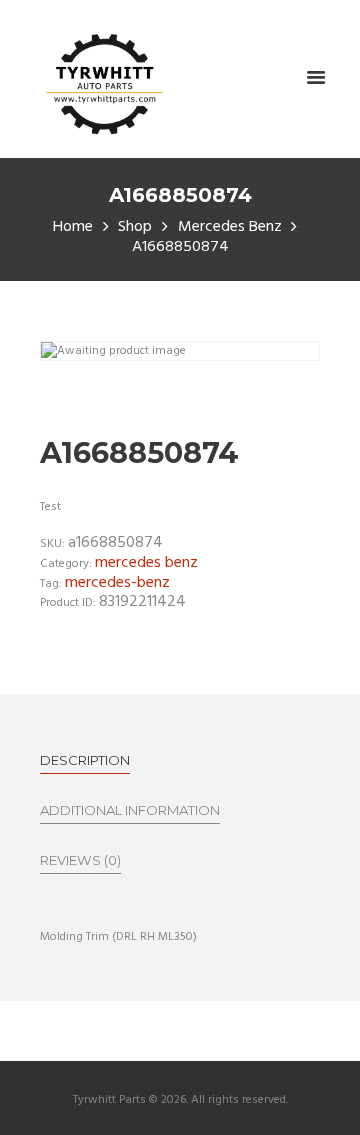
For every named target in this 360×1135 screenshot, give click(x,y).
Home (73, 227)
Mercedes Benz (230, 227)
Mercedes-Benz (117, 583)
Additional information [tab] (130, 810)
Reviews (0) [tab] (80, 860)
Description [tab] (85, 760)
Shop (135, 227)
